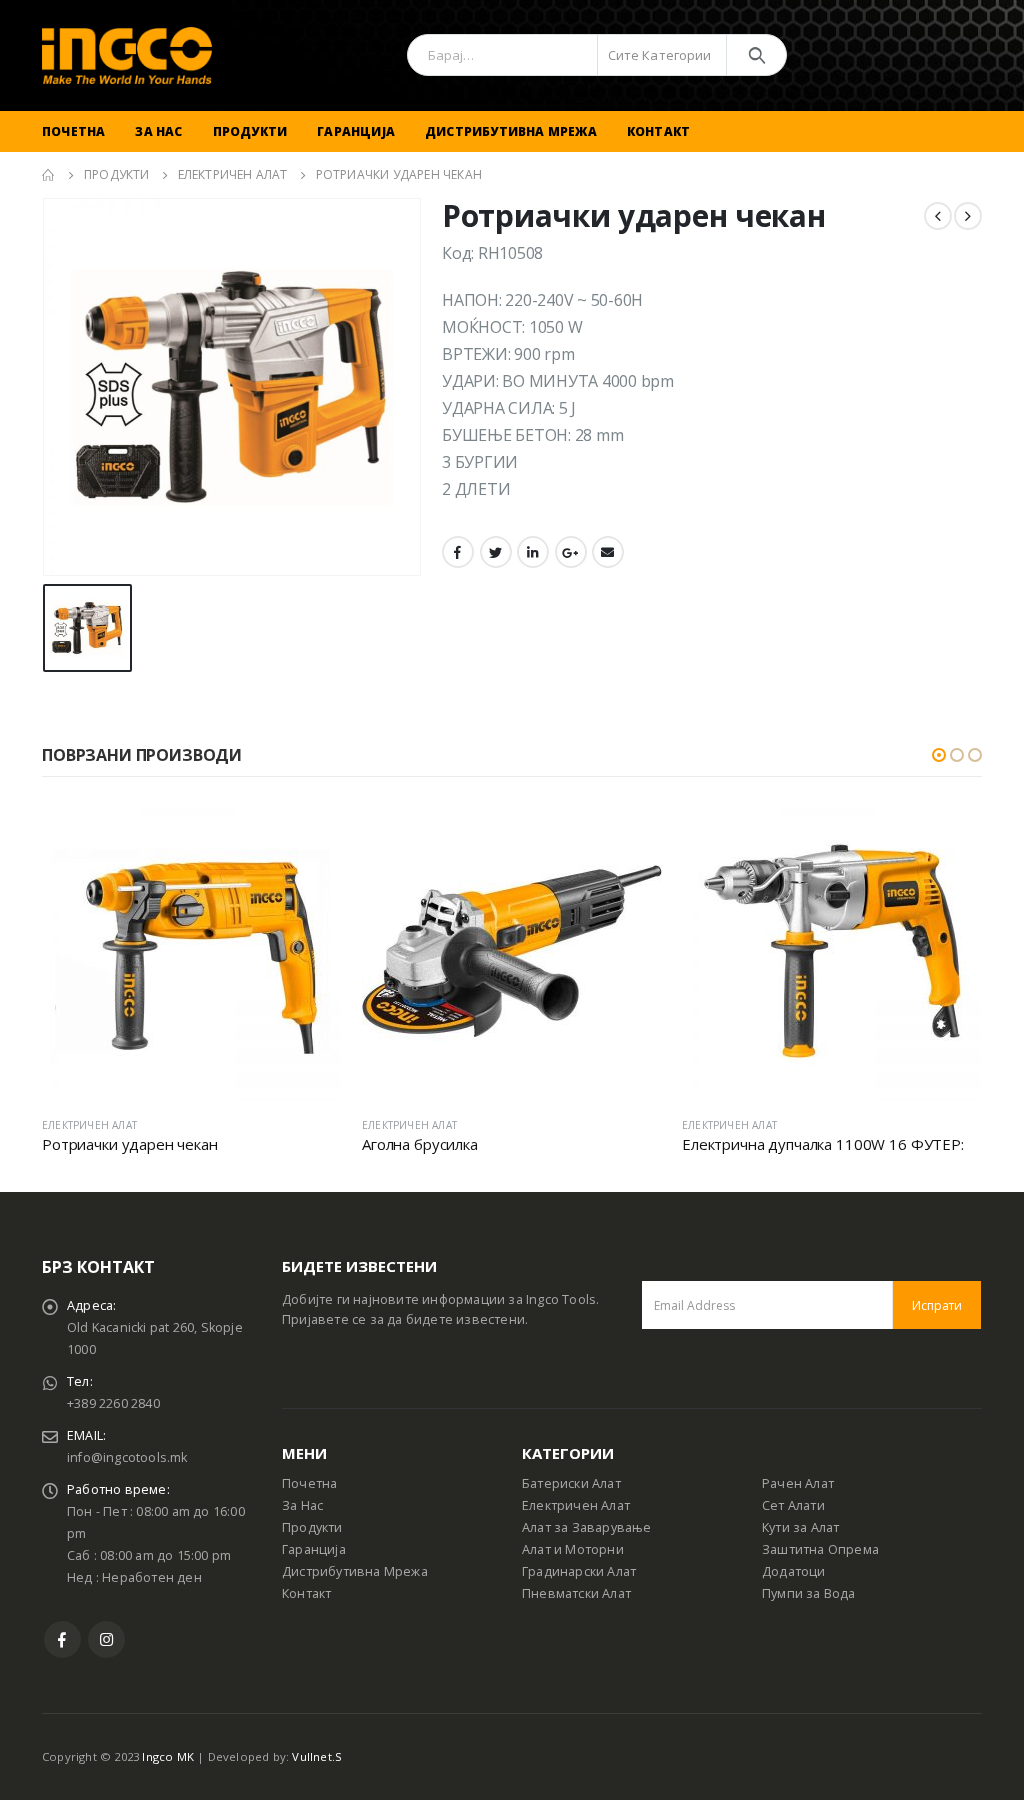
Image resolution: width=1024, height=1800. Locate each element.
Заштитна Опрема (820, 1549)
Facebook (458, 552)
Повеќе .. (309, 834)
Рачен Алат (798, 1483)
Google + (571, 552)
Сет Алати (793, 1505)
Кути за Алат (800, 1527)
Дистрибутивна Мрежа (511, 131)
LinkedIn (533, 552)
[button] (939, 755)
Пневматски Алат (576, 1593)
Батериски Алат (571, 1483)
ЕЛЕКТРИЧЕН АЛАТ (89, 1125)
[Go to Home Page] (49, 175)
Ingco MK (168, 1756)
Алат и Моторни (573, 1549)
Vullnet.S (317, 1756)
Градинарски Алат (579, 1571)
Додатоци (794, 1571)
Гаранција (356, 131)
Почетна (73, 131)
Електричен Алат (576, 1505)
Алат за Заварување (587, 1527)
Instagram (106, 1639)
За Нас (158, 131)
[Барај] (756, 55)
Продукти (250, 131)
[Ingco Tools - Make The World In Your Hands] (127, 55)
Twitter (496, 552)
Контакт (658, 131)
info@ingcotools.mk (127, 1457)
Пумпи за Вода (809, 1593)
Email (608, 552)
